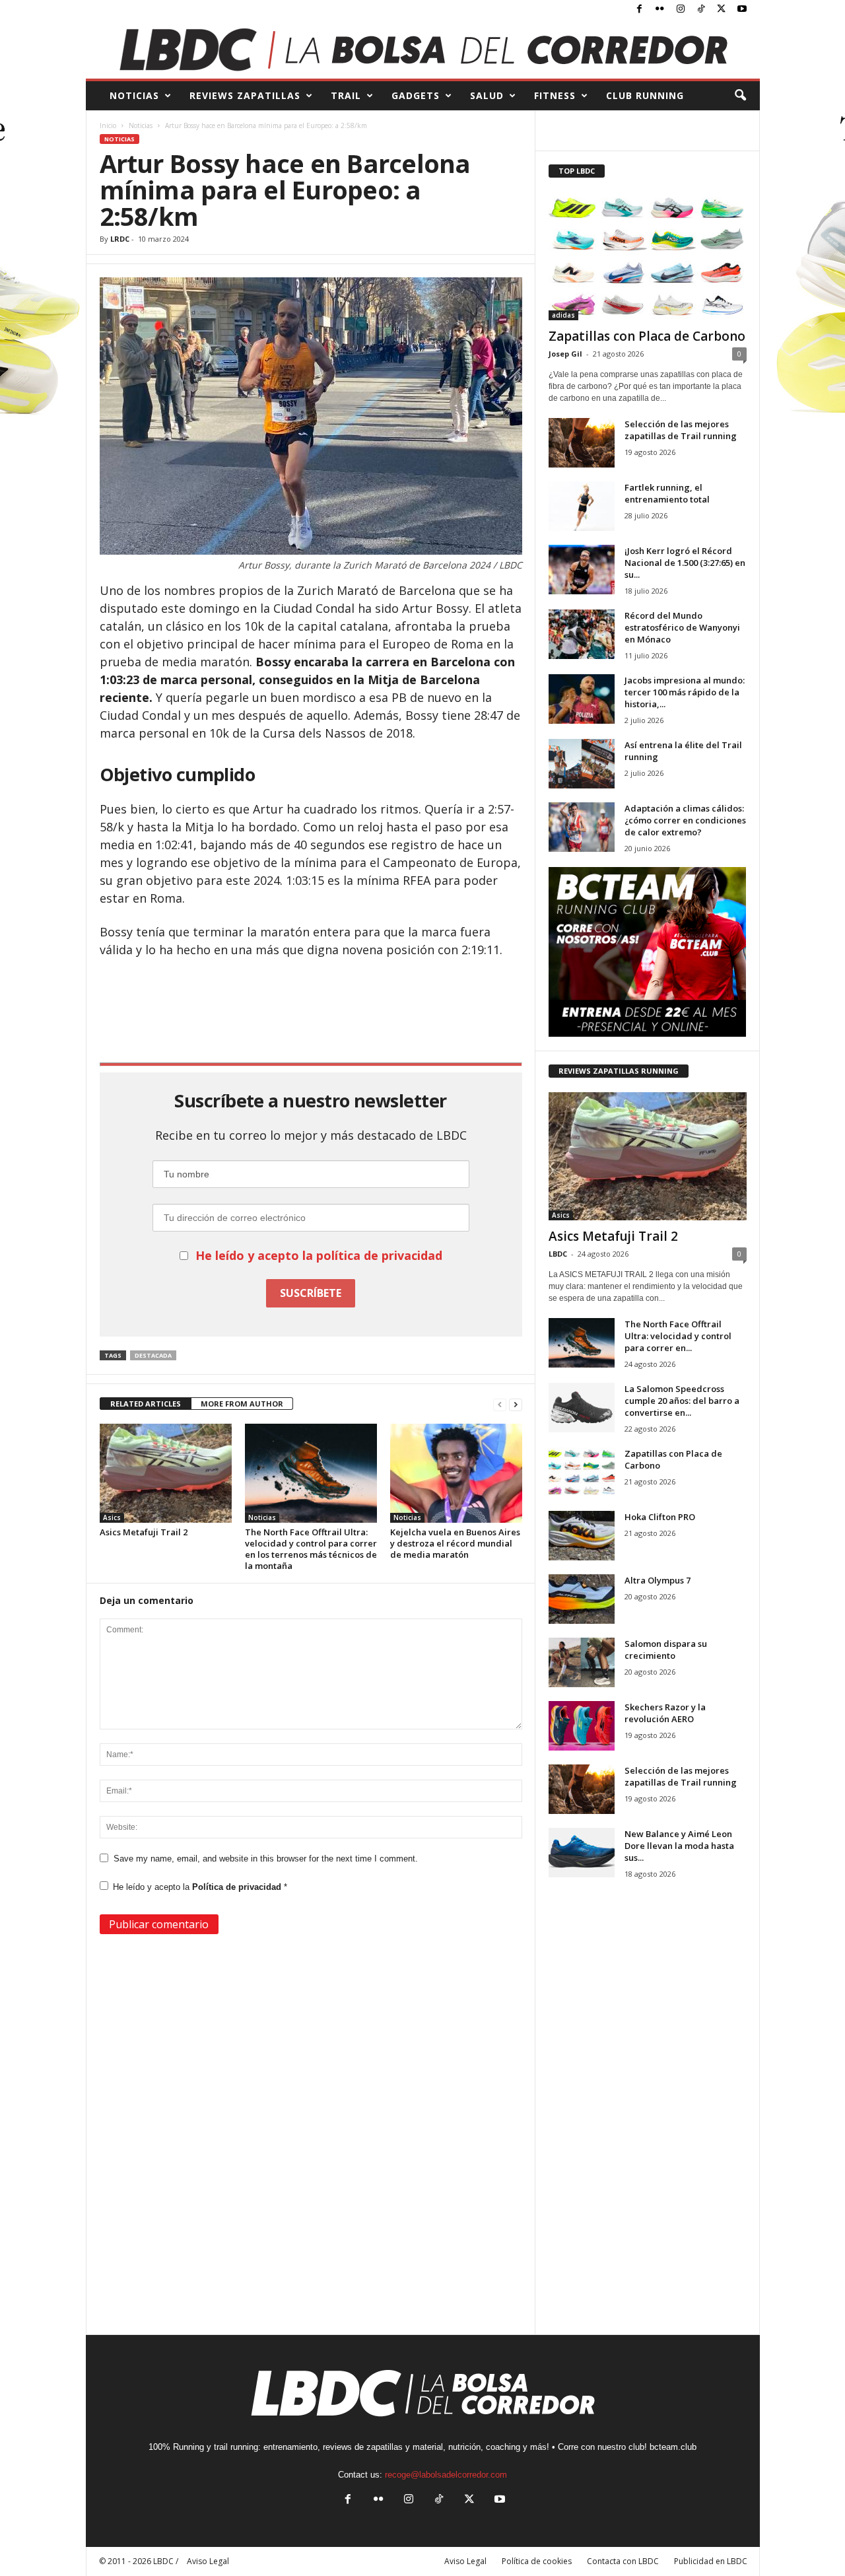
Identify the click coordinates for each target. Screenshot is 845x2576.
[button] (740, 96)
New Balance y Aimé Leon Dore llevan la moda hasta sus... (679, 1846)
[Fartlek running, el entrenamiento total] (582, 506)
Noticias (141, 125)
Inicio (108, 125)
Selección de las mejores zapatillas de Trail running (681, 430)
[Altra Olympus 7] (582, 1599)
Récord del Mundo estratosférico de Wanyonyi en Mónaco (682, 627)
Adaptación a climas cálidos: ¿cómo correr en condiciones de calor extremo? (685, 820)
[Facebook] (640, 10)
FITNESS (555, 95)
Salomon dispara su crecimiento (666, 1650)
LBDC (558, 1254)
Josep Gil (565, 354)
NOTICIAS (134, 95)
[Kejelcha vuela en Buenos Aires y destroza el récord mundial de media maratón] (456, 1473)
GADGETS (416, 95)
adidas (563, 315)
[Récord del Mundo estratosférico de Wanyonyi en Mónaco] (582, 634)
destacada (153, 1355)
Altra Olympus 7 (658, 1580)
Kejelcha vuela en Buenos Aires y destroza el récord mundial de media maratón (455, 1543)
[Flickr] (660, 10)
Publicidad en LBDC (711, 2561)
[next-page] (516, 1404)
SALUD (487, 95)
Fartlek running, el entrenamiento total (667, 493)
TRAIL (346, 95)
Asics (112, 1517)
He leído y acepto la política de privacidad (319, 1255)
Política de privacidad (238, 1887)
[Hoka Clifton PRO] (582, 1536)
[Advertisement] (311, 994)
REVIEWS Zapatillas (245, 95)
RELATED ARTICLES (146, 1404)
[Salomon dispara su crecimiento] (582, 1662)
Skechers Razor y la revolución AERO (665, 1713)
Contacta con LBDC (623, 2561)
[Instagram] (681, 10)
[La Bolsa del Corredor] (423, 49)
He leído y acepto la (200, 1887)
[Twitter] (722, 10)
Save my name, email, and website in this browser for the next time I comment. (266, 1859)
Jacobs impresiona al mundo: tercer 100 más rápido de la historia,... (685, 692)
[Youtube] (742, 10)
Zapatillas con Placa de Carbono (647, 336)
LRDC (120, 239)
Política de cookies (537, 2561)
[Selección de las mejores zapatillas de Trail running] (582, 443)
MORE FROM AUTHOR (242, 1404)
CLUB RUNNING (645, 95)
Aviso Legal (465, 2561)
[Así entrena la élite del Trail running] (582, 764)
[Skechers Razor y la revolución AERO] (582, 1726)
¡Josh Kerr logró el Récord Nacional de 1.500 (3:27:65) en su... (685, 563)
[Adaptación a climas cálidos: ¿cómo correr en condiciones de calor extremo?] (582, 827)
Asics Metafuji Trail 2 (144, 1532)
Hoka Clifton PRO (660, 1517)
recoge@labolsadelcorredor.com (446, 2475)
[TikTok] (701, 10)
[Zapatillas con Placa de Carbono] (648, 256)
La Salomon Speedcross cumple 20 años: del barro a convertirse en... (682, 1401)
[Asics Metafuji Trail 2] (166, 1473)
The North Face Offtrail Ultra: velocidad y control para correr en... (678, 1336)
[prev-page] (500, 1404)
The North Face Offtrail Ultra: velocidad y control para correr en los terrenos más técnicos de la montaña (311, 1549)
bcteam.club (673, 2447)
